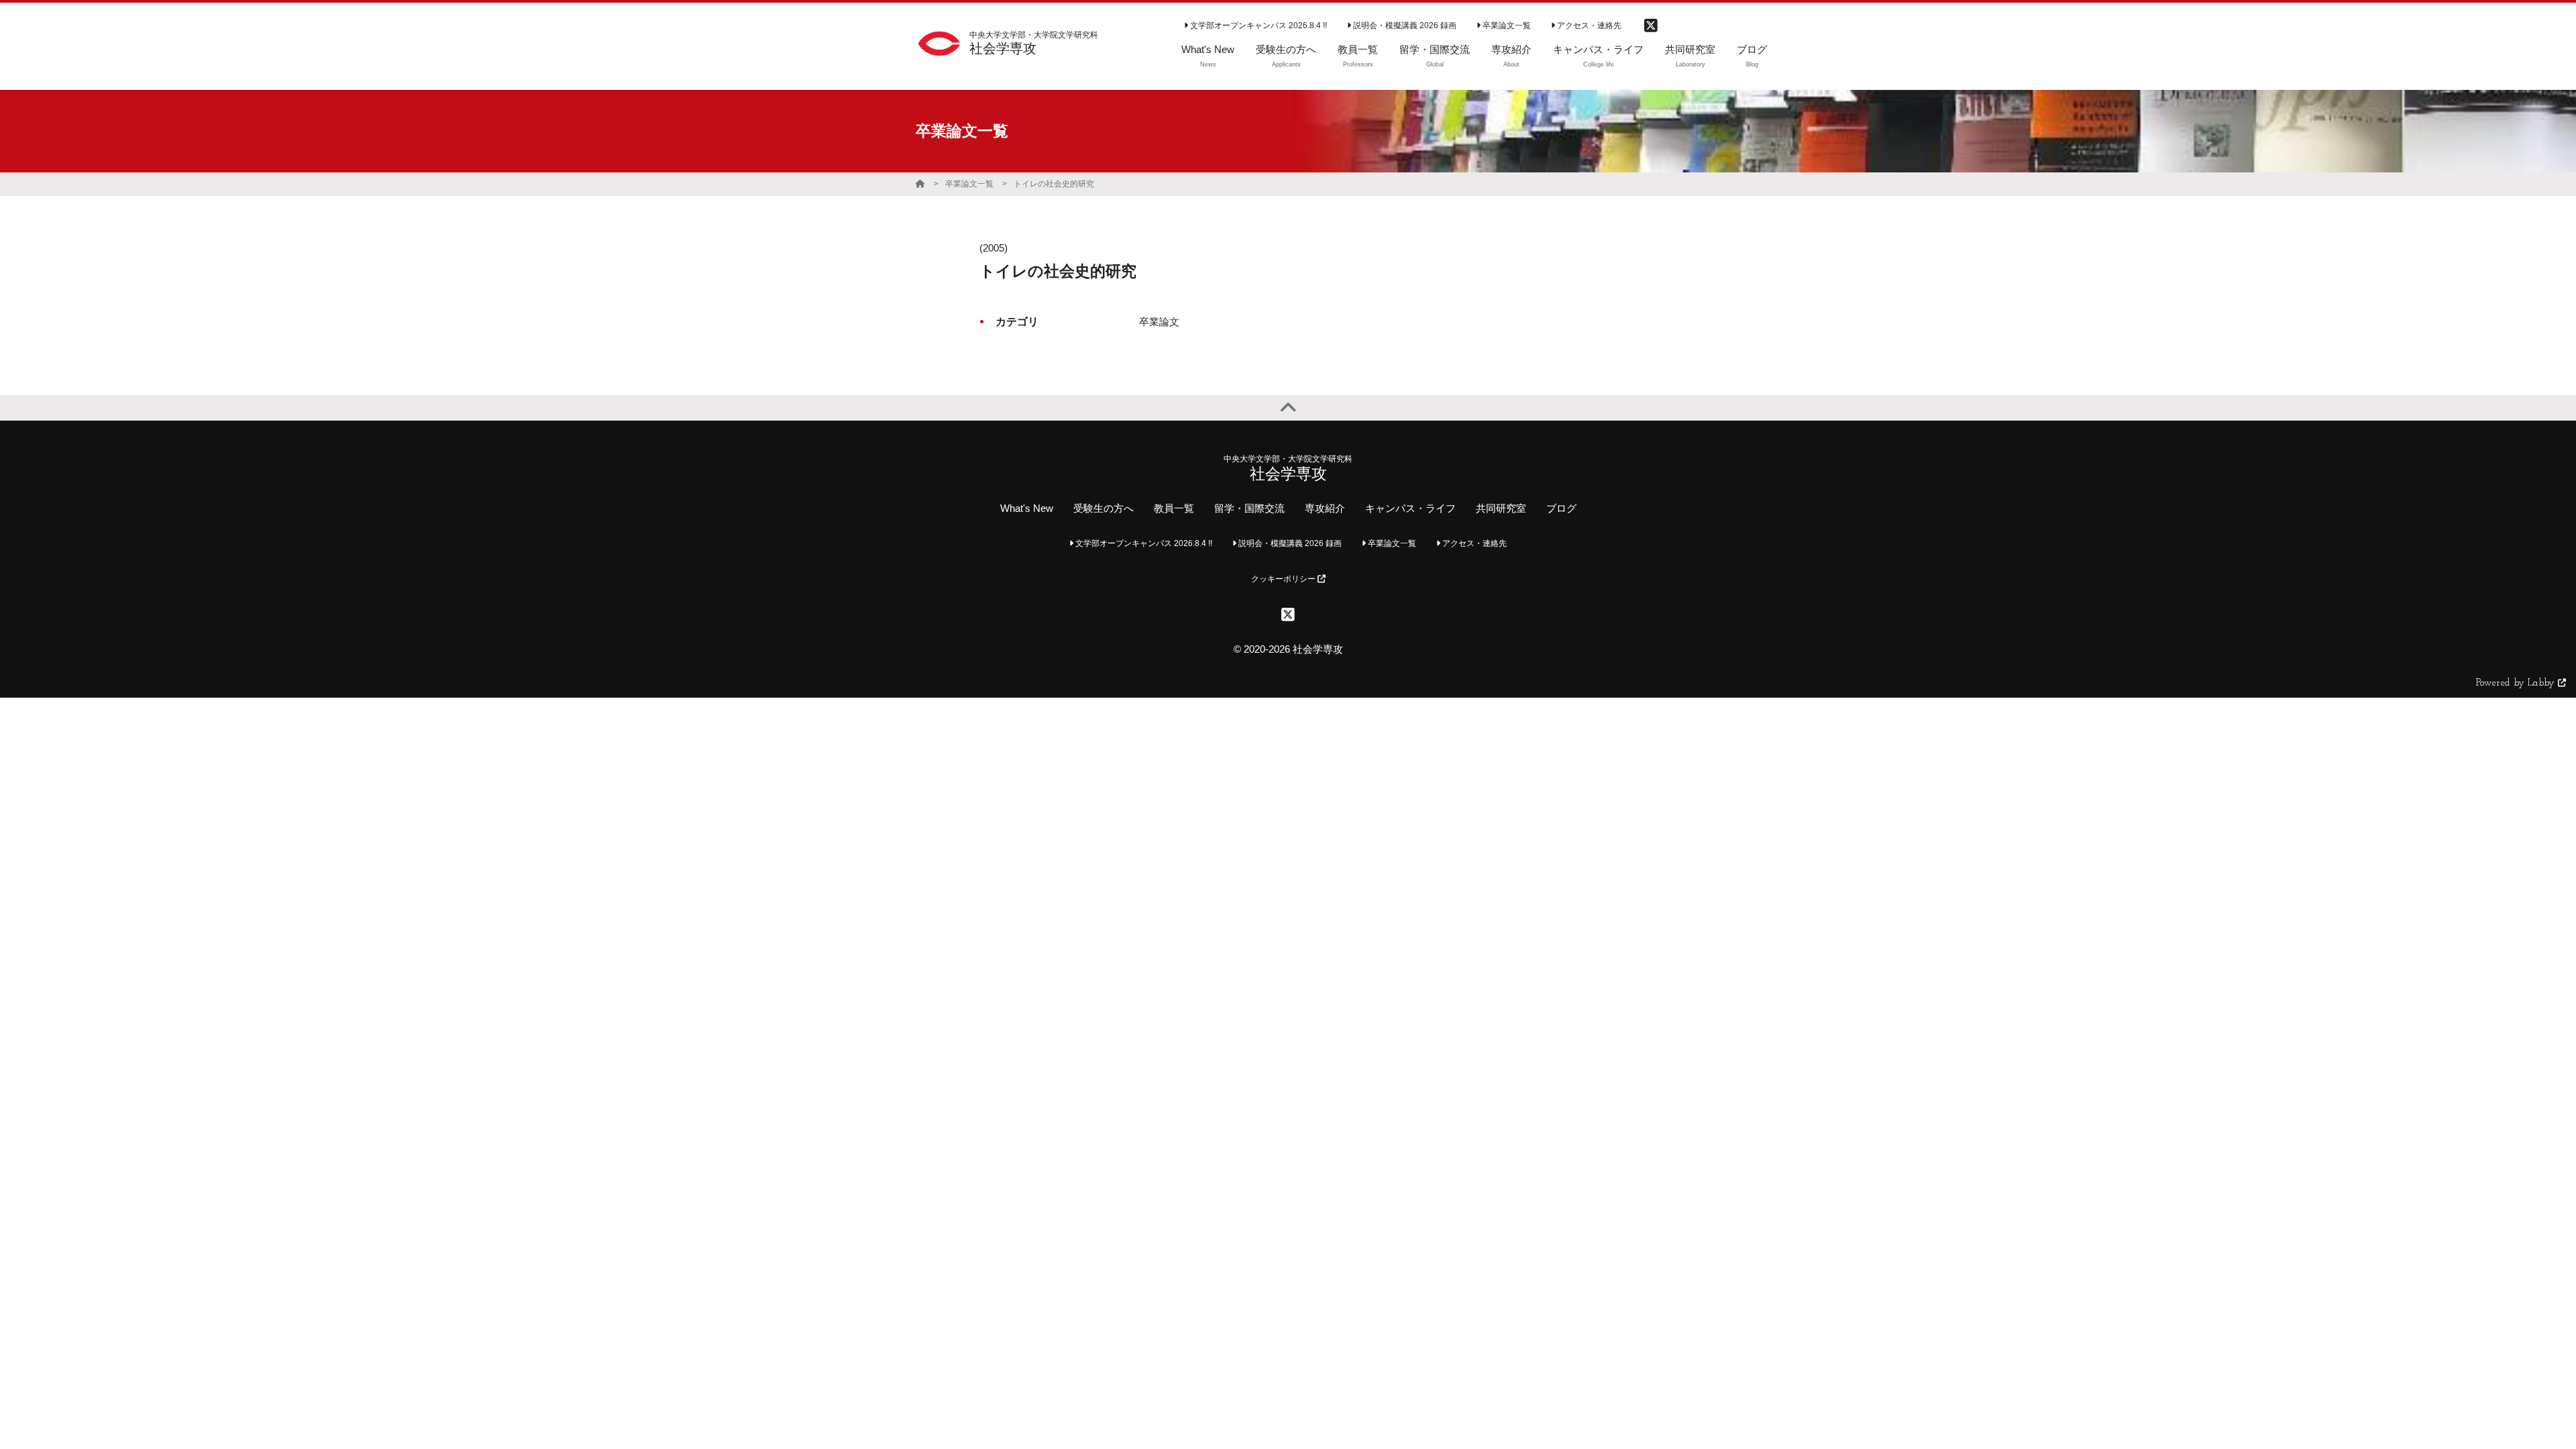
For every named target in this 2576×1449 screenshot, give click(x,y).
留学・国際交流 (1249, 508)
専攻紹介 (1325, 508)
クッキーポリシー (1284, 579)
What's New (1027, 508)
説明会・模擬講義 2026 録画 (1404, 25)
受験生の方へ (1104, 508)
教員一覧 (1174, 508)
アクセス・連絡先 (1588, 25)
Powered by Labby (2517, 683)
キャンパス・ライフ (1410, 508)
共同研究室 (1501, 508)
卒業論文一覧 (1506, 25)
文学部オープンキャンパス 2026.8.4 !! (1257, 25)
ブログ (1561, 508)
